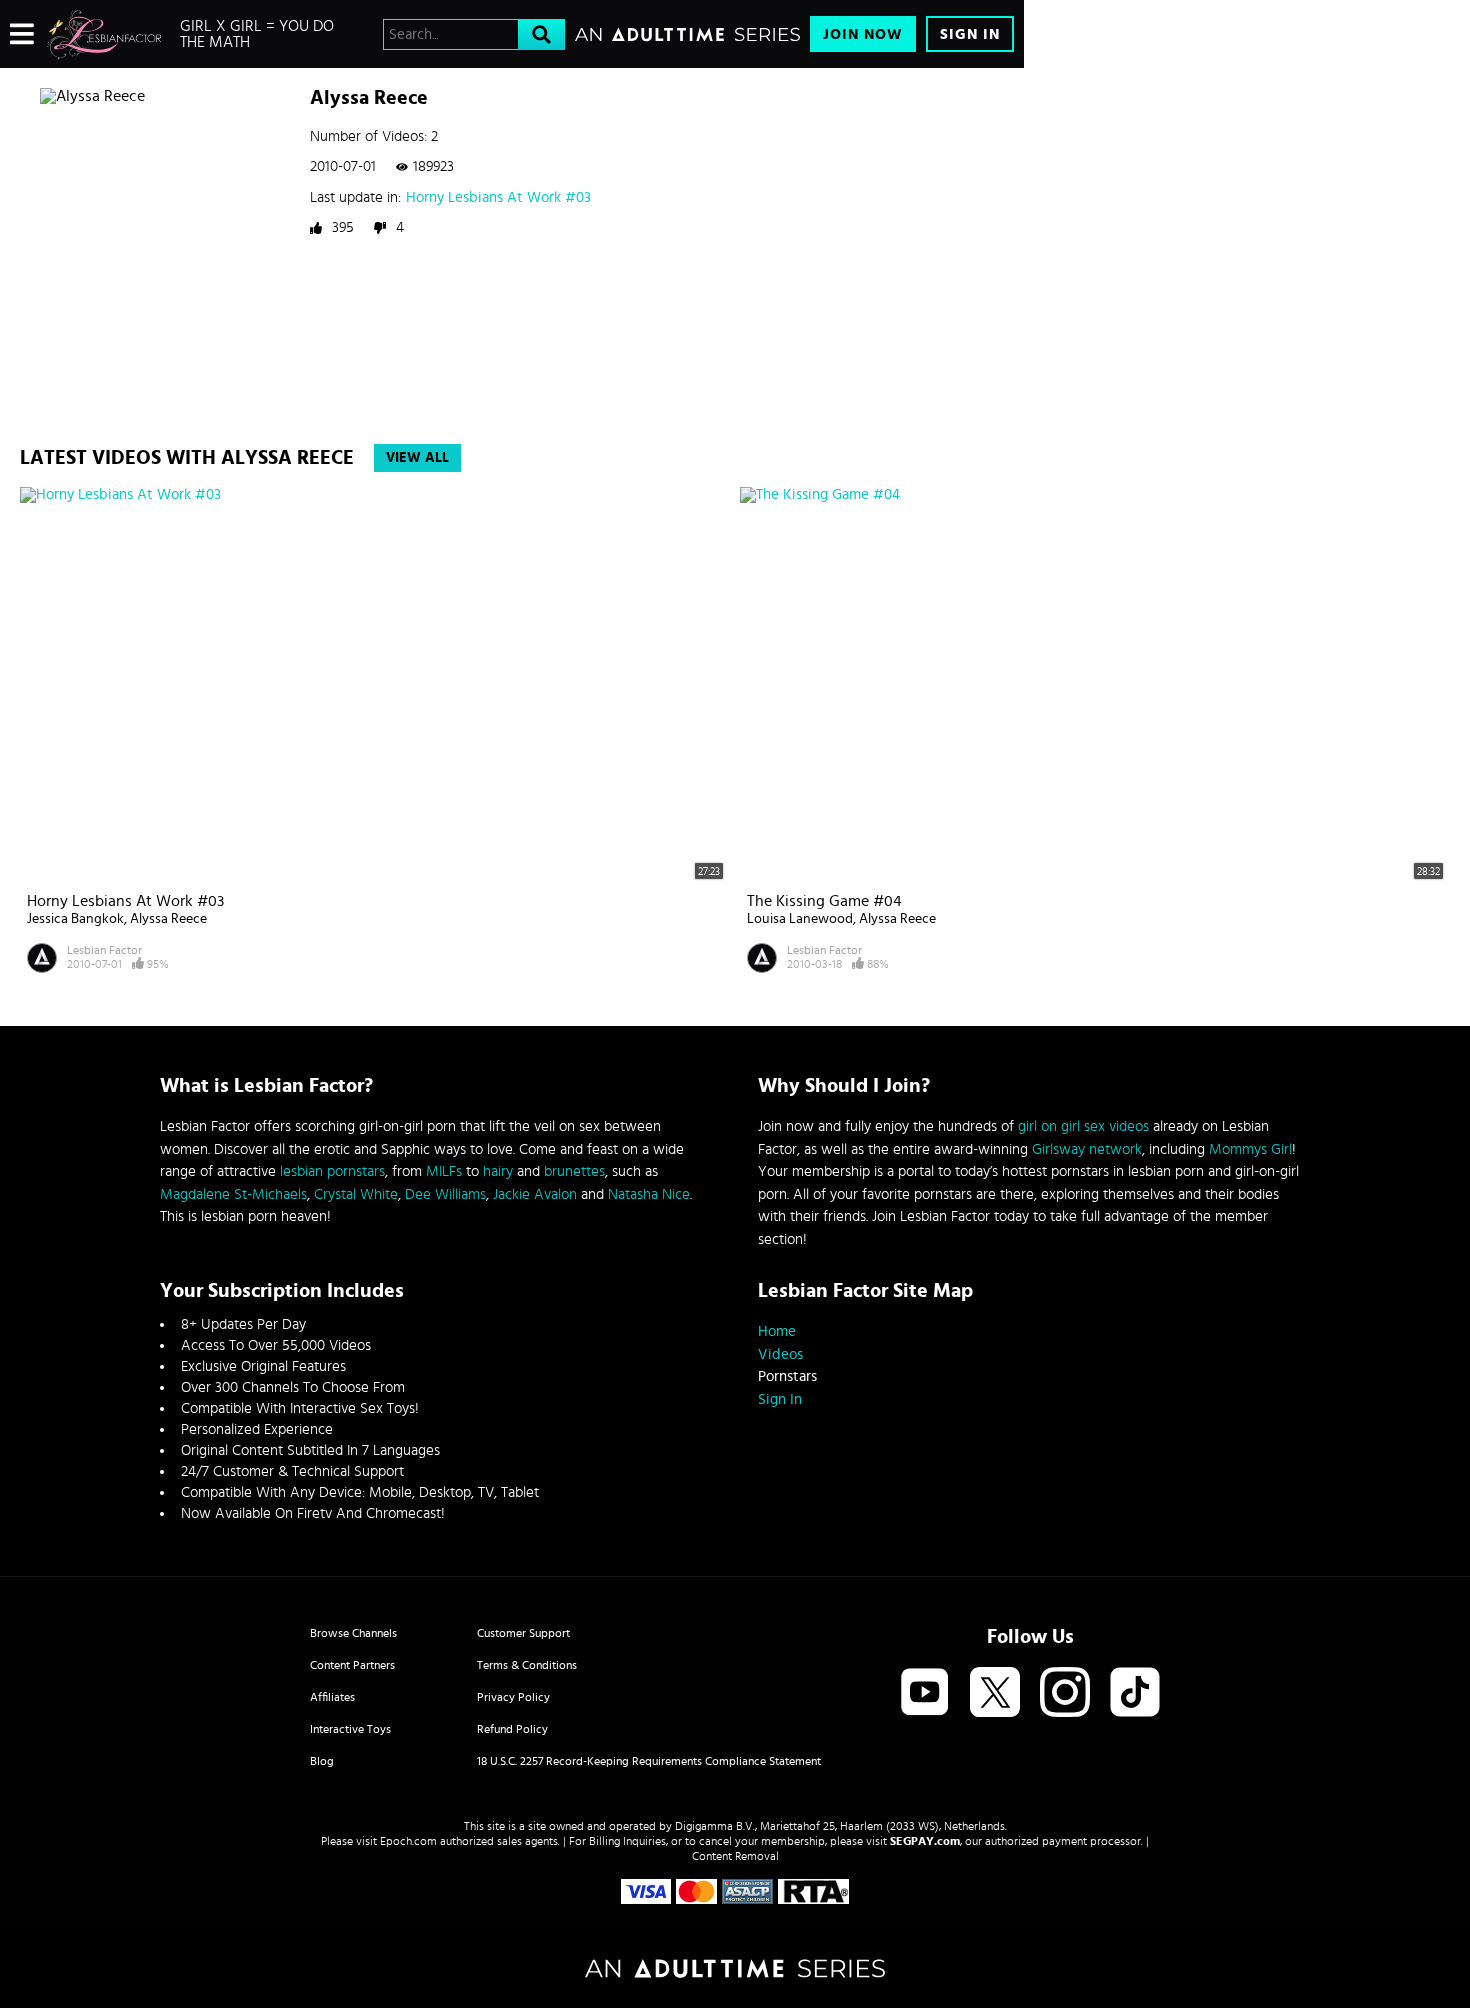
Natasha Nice (649, 1194)
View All (417, 458)
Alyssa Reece (168, 919)
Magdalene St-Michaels (233, 1194)
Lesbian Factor (104, 950)
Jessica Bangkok (75, 919)
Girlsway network (1087, 1149)
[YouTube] (925, 1693)
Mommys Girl (1250, 1149)
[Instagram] (1065, 1693)
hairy (498, 1171)
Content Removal (735, 1856)
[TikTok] (1135, 1693)
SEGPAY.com (925, 1841)
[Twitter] (995, 1693)
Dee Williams (445, 1194)
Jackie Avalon (535, 1194)
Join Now (863, 34)
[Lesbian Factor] (104, 34)
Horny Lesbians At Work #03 (498, 197)
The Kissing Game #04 (824, 901)
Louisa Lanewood (800, 919)
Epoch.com (408, 1841)
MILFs (444, 1171)
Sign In (970, 34)
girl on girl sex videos (1083, 1126)
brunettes (574, 1171)
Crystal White (356, 1194)
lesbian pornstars (332, 1171)
